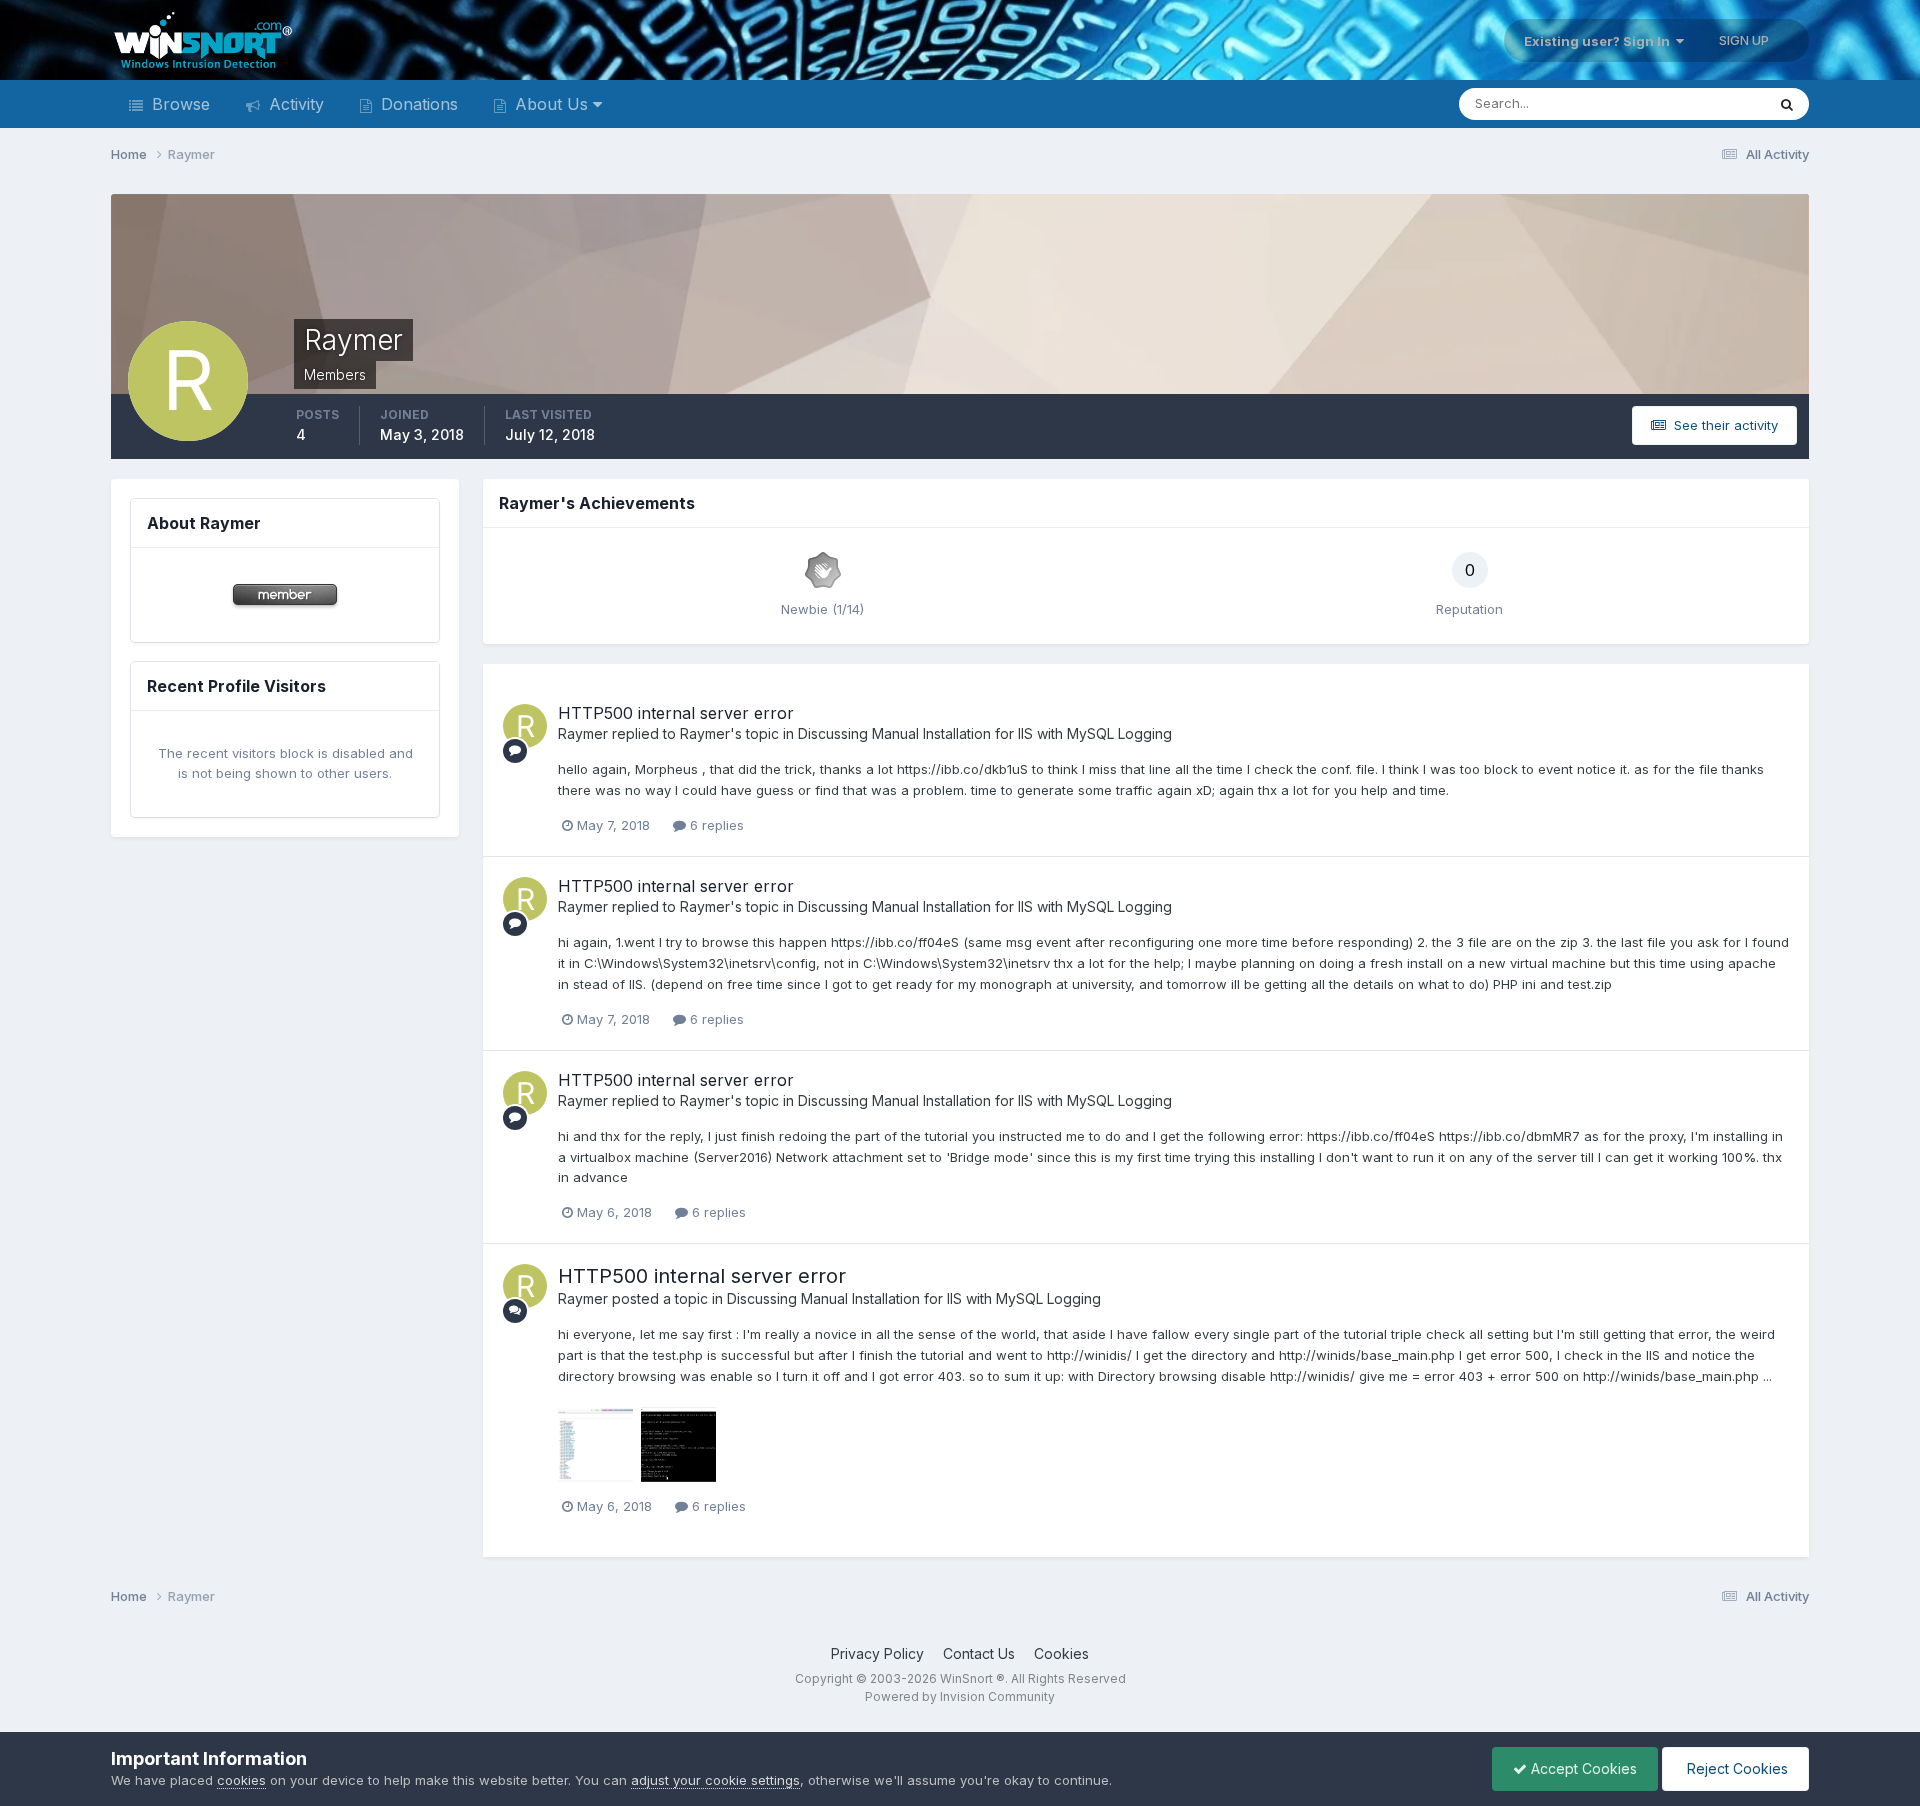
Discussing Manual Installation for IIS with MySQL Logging (985, 733)
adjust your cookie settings (715, 1780)
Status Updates (1692, 103)
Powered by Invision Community (960, 1696)
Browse (178, 104)
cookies (241, 1780)
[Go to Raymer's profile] (525, 726)
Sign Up (1744, 40)
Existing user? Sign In (1600, 41)
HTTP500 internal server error (676, 713)
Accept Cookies (1582, 1768)
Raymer (583, 733)
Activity (294, 104)
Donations (417, 104)
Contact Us (979, 1653)
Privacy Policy (877, 1653)
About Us (551, 104)
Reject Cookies (1735, 1768)
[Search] (1787, 104)
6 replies (715, 825)
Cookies (1061, 1653)
